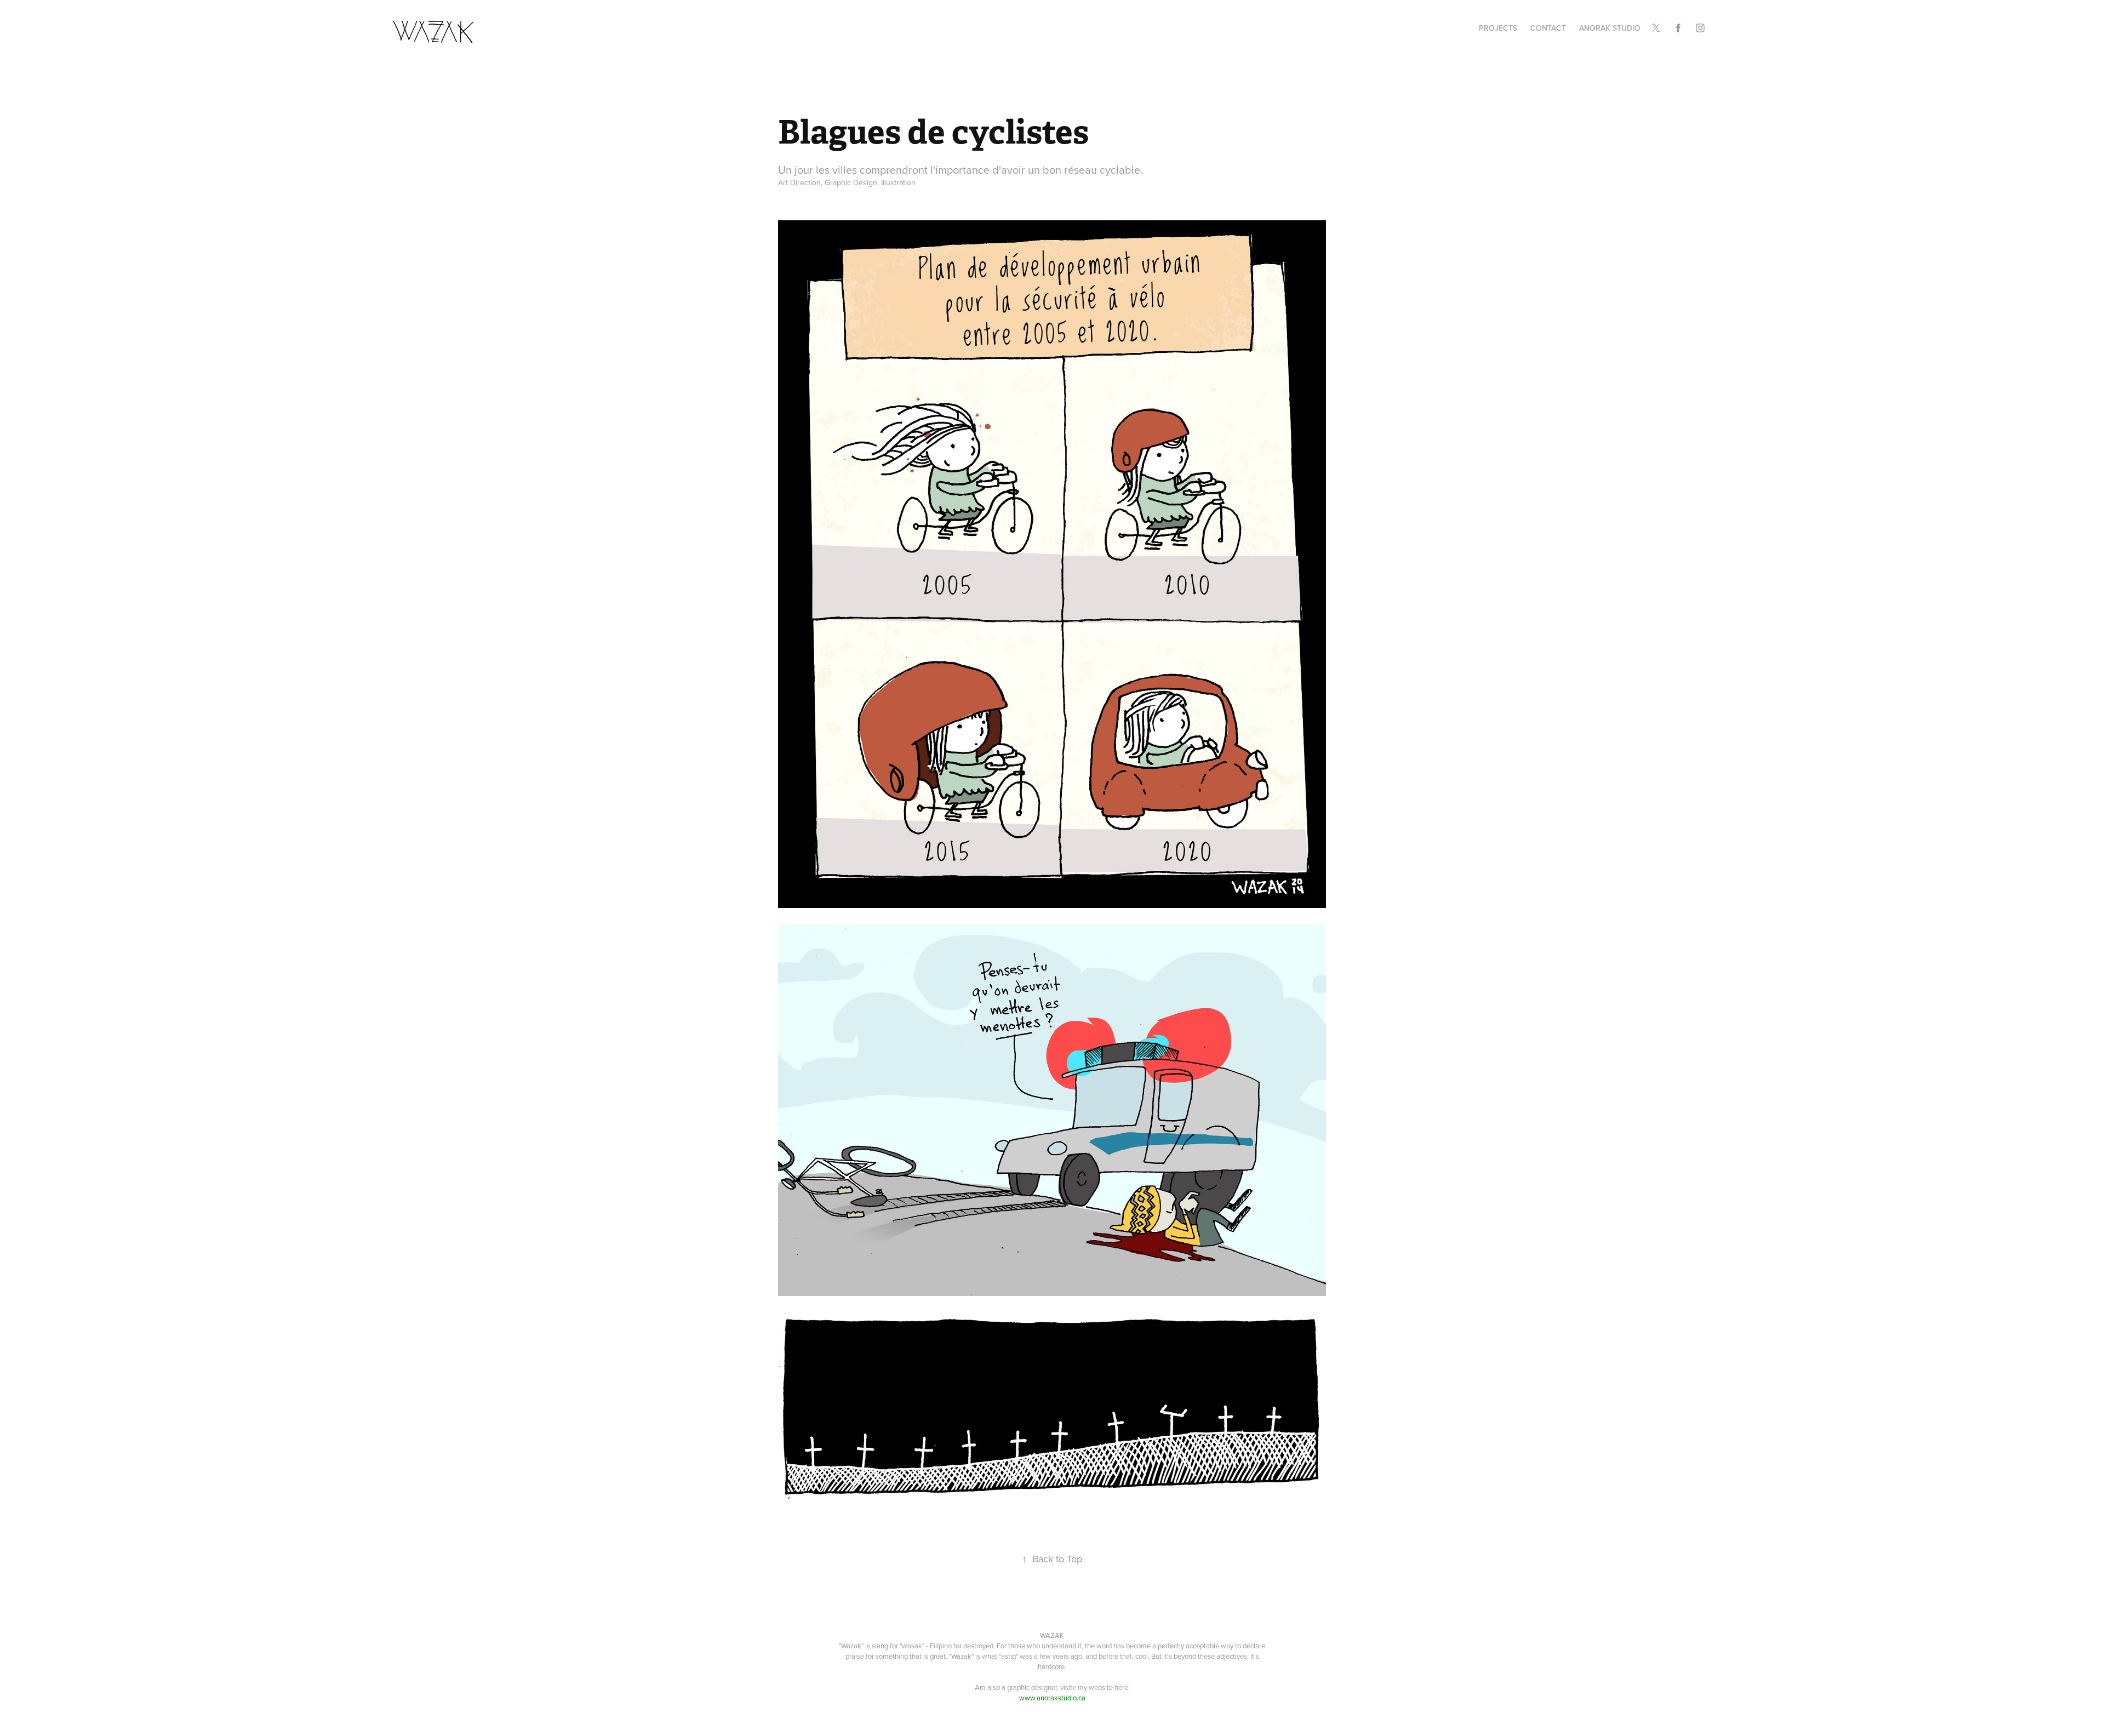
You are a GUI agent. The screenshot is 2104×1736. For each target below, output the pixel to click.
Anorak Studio (1610, 28)
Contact (1548, 28)
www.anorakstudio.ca (1052, 1698)
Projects (1498, 28)
